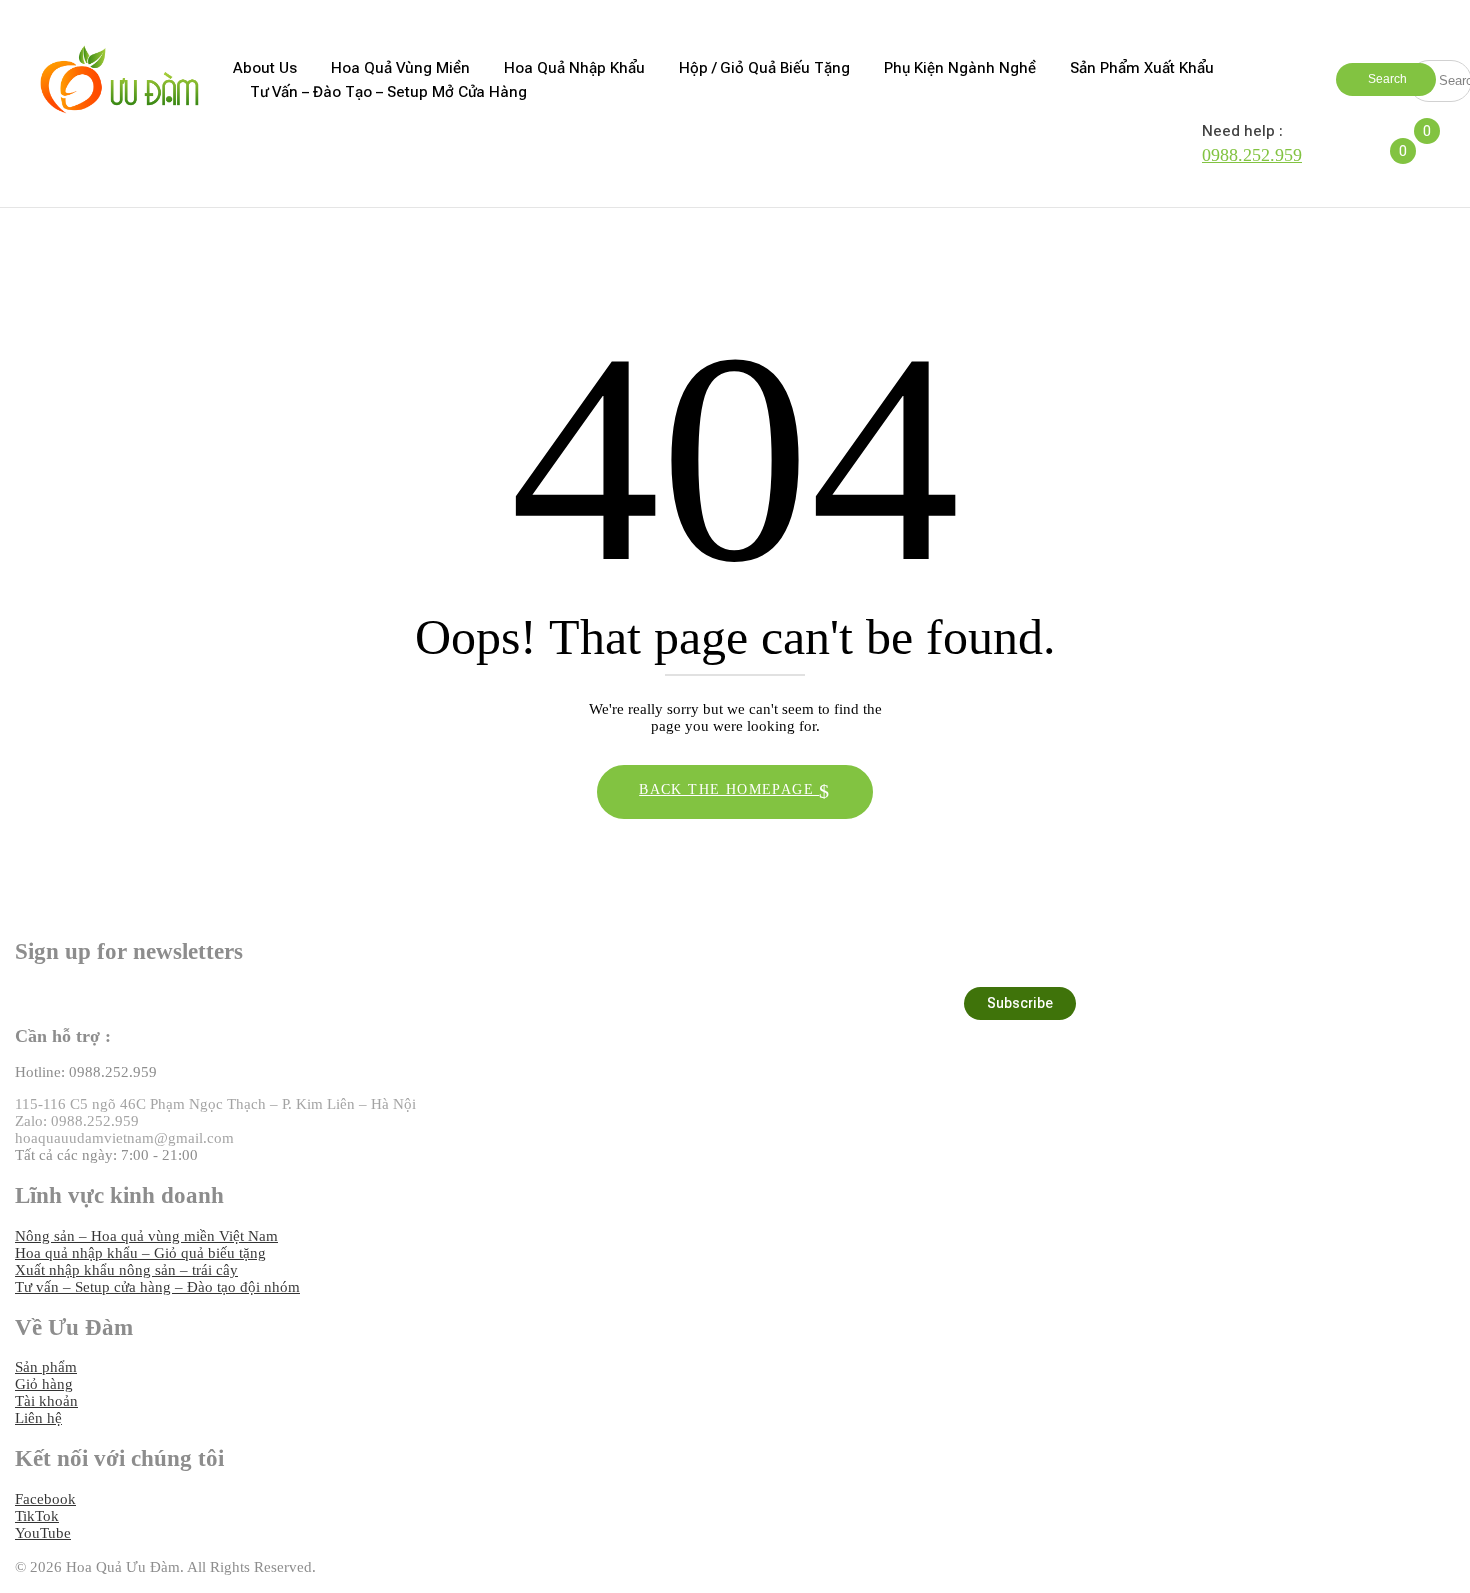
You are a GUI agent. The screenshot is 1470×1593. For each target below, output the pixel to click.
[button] (1432, 143)
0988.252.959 (1252, 155)
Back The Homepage (729, 789)
